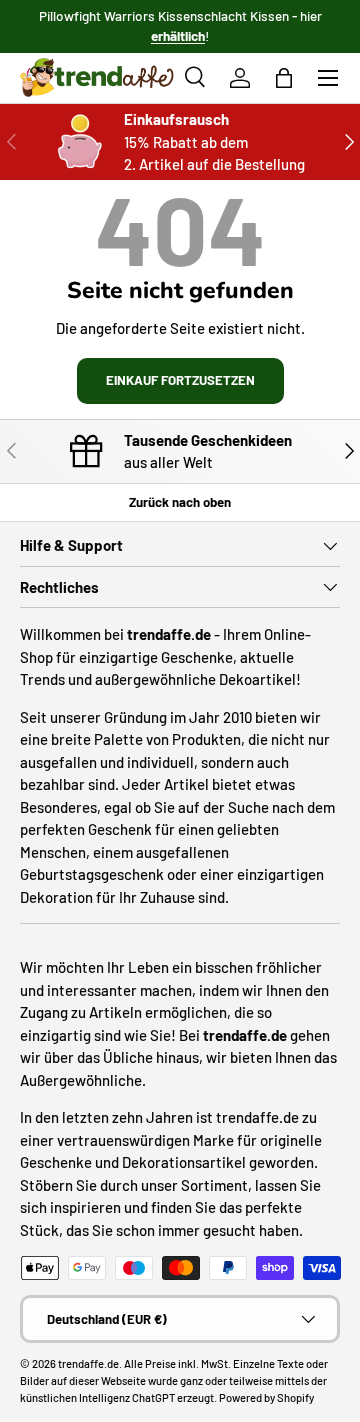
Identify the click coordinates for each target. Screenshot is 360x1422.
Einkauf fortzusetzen (180, 380)
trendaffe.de (88, 1363)
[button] (284, 78)
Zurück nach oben (180, 502)
